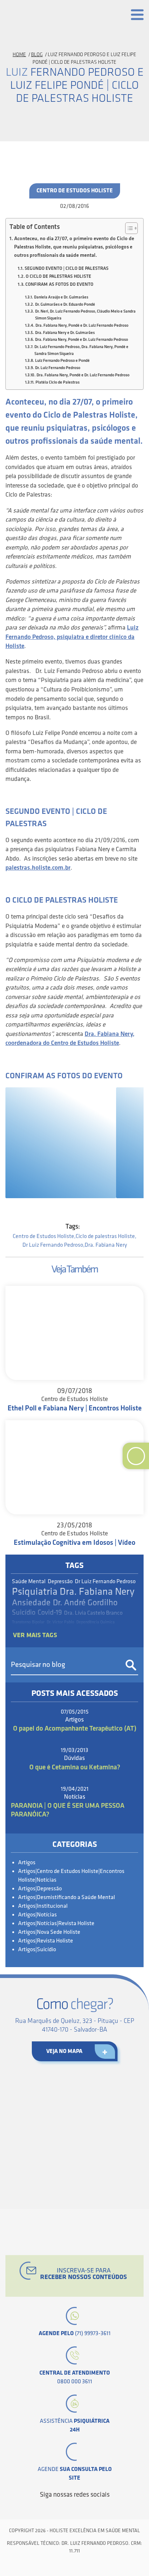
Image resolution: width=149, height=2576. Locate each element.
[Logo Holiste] (38, 16)
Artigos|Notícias (37, 1915)
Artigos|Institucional (43, 1906)
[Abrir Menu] (137, 15)
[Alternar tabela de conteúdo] (128, 228)
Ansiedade (31, 1603)
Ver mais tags (35, 1635)
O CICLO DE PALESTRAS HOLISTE (58, 276)
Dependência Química (95, 1622)
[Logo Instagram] (105, 2508)
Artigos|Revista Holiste (46, 1941)
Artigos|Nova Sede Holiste (49, 1932)
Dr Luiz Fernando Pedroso (105, 1582)
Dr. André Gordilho (85, 1603)
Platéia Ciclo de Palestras (57, 382)
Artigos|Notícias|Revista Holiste (56, 1923)
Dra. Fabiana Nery (106, 1245)
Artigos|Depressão (40, 1889)
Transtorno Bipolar (28, 1622)
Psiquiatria (35, 1592)
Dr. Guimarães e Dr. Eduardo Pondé (65, 304)
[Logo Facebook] (44, 2508)
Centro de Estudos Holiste (75, 191)
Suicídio (24, 1613)
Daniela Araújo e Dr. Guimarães (61, 297)
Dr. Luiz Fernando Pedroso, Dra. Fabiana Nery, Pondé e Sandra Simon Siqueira (81, 350)
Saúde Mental (29, 1582)
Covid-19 (50, 1613)
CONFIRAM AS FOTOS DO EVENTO (59, 284)
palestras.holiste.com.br (38, 868)
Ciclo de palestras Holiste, (106, 1236)
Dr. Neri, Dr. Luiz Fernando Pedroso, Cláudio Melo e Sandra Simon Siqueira (85, 315)
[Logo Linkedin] (68, 2508)
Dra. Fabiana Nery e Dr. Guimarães (65, 333)
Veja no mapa (64, 2051)
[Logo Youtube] (81, 2508)
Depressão (60, 1582)
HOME (19, 55)
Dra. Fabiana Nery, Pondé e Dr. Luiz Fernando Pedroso (82, 325)
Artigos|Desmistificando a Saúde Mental (67, 1897)
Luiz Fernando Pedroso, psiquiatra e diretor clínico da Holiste (72, 637)
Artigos (27, 1863)
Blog (37, 55)
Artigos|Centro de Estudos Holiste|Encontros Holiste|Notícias (71, 1876)
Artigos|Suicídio (37, 1950)
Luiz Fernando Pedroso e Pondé (62, 361)
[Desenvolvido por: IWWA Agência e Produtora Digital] (75, 2566)
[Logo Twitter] (56, 2508)
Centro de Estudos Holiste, (44, 1236)
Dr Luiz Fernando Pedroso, (54, 1245)
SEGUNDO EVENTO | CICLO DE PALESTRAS (67, 268)
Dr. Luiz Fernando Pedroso (58, 368)
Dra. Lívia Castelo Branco (93, 1613)
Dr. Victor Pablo (60, 1622)
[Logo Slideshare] (93, 2508)
